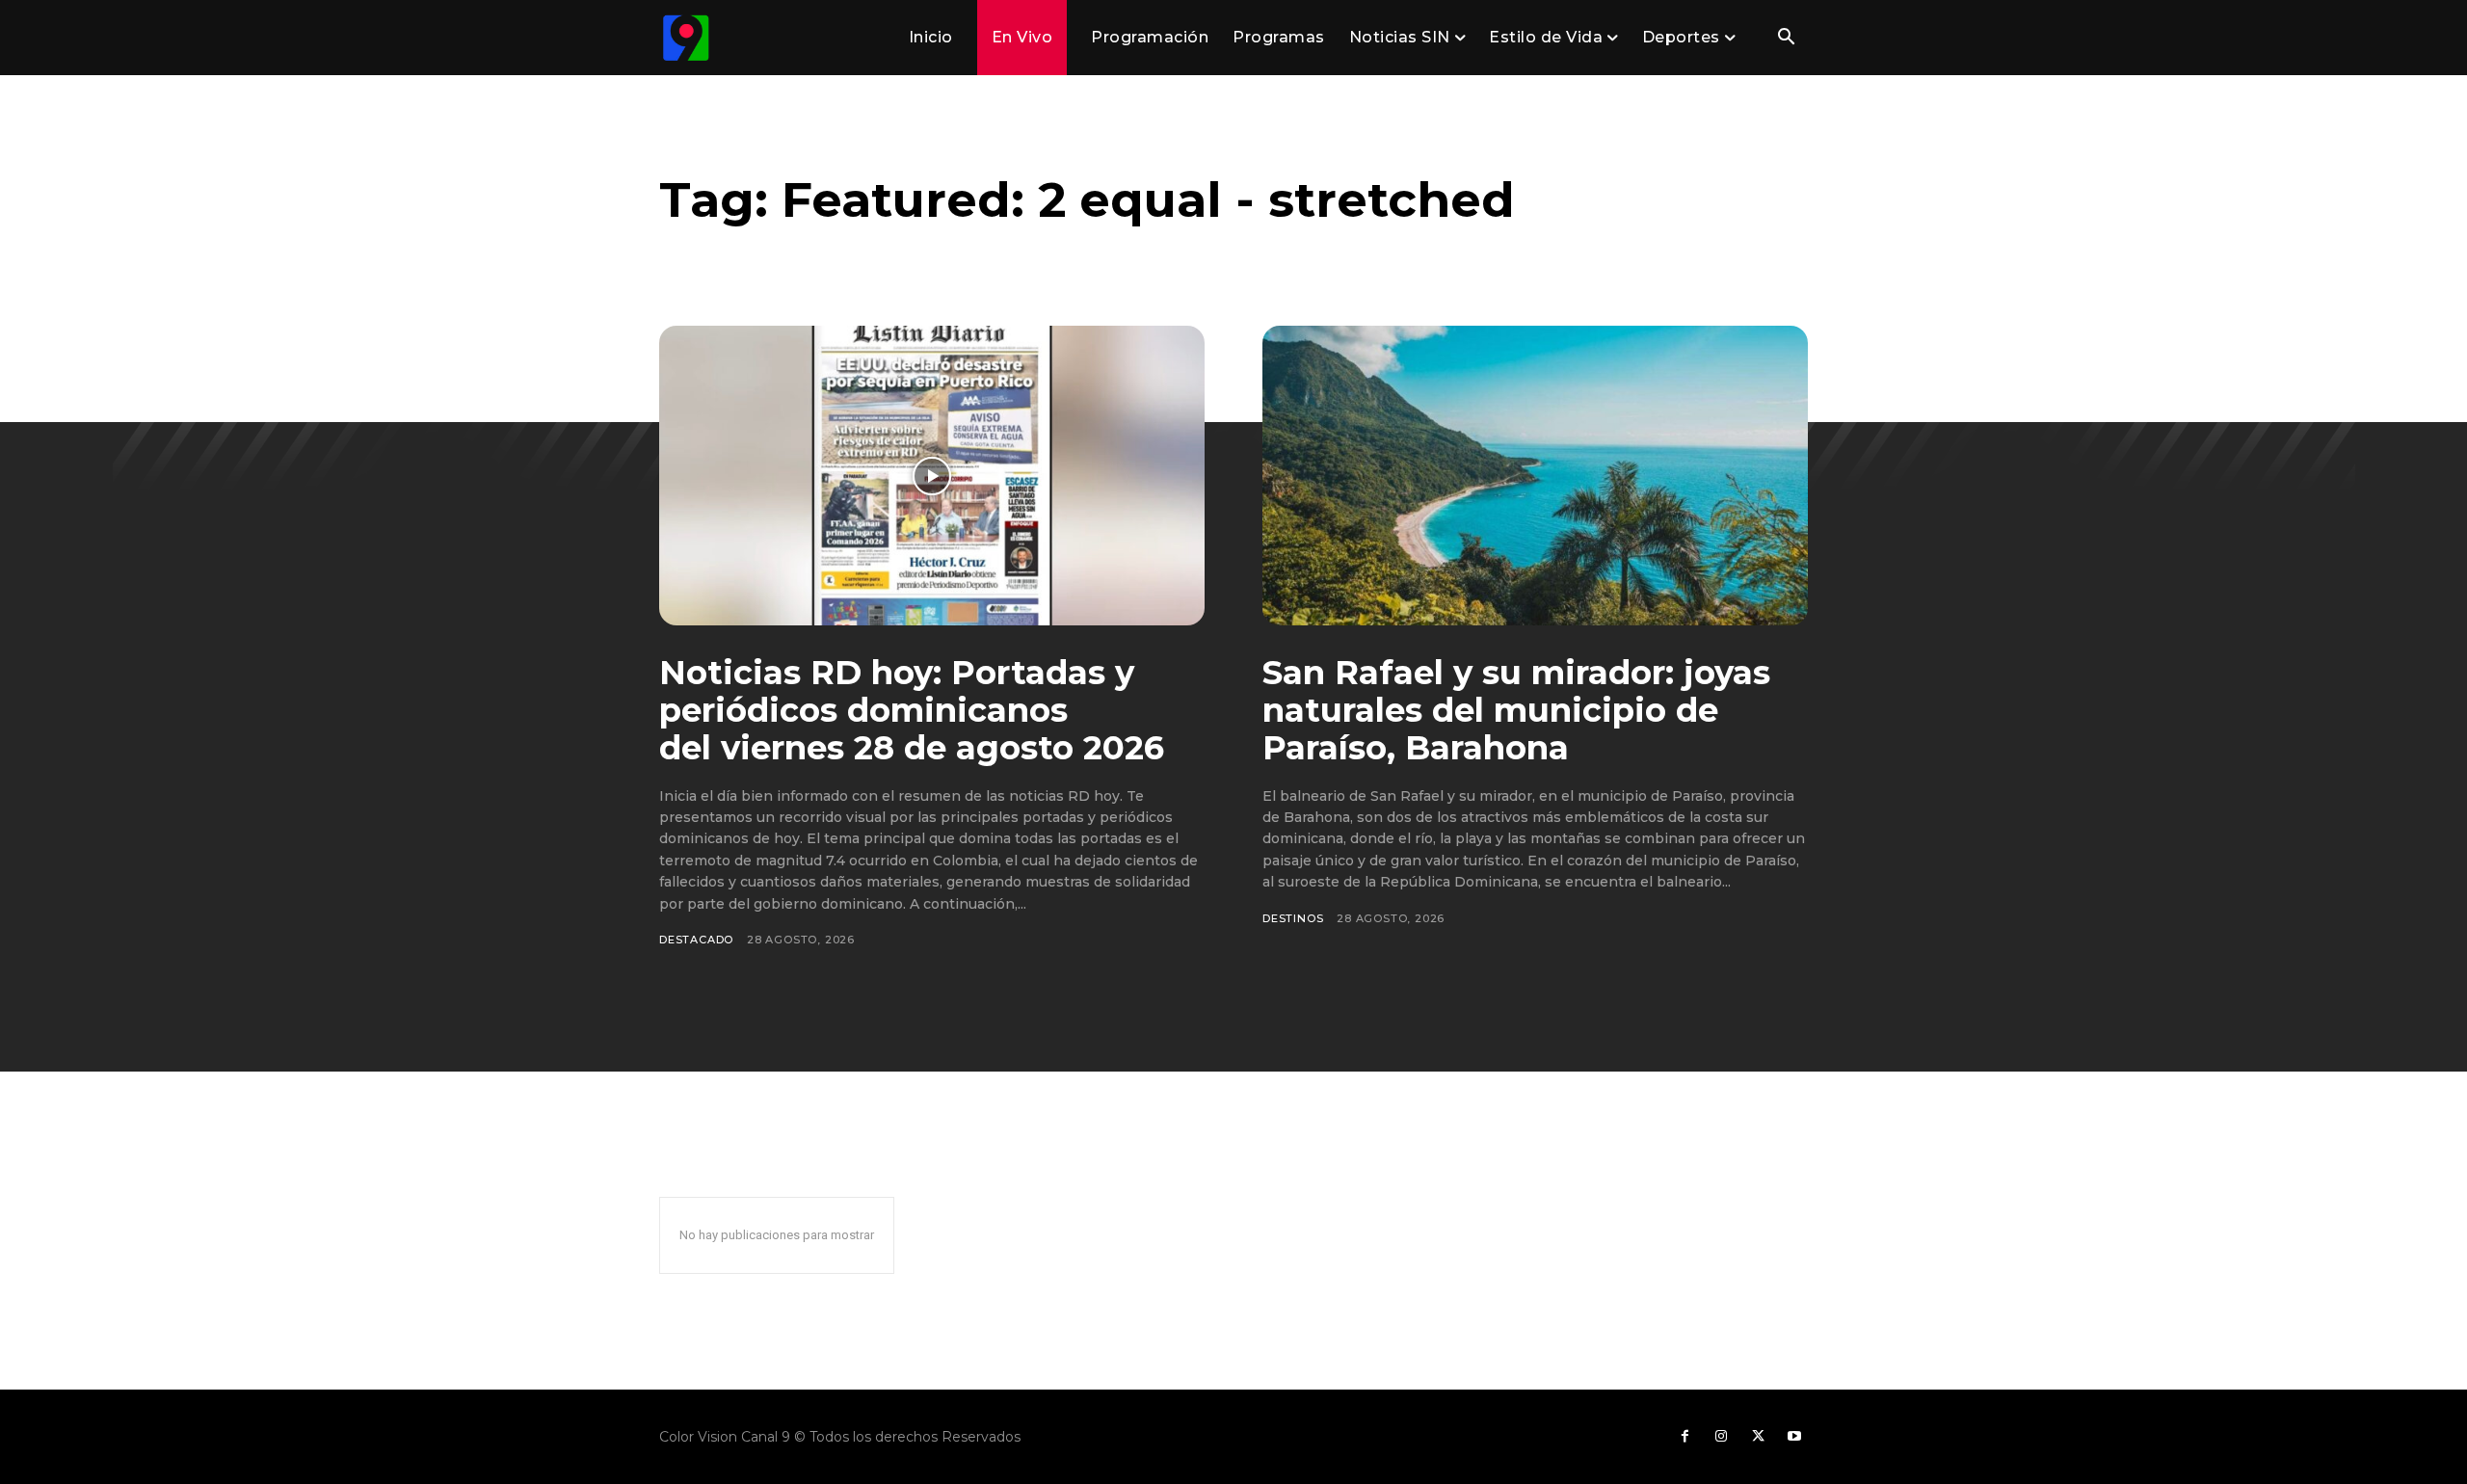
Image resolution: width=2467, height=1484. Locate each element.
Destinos (1293, 918)
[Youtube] (1794, 1437)
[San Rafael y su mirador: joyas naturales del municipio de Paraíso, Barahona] (1535, 476)
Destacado (696, 940)
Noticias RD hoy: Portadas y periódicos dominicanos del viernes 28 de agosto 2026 (912, 710)
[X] (1758, 1437)
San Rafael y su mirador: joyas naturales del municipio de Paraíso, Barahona (1516, 710)
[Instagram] (1721, 1437)
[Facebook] (1684, 1437)
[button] (1786, 39)
